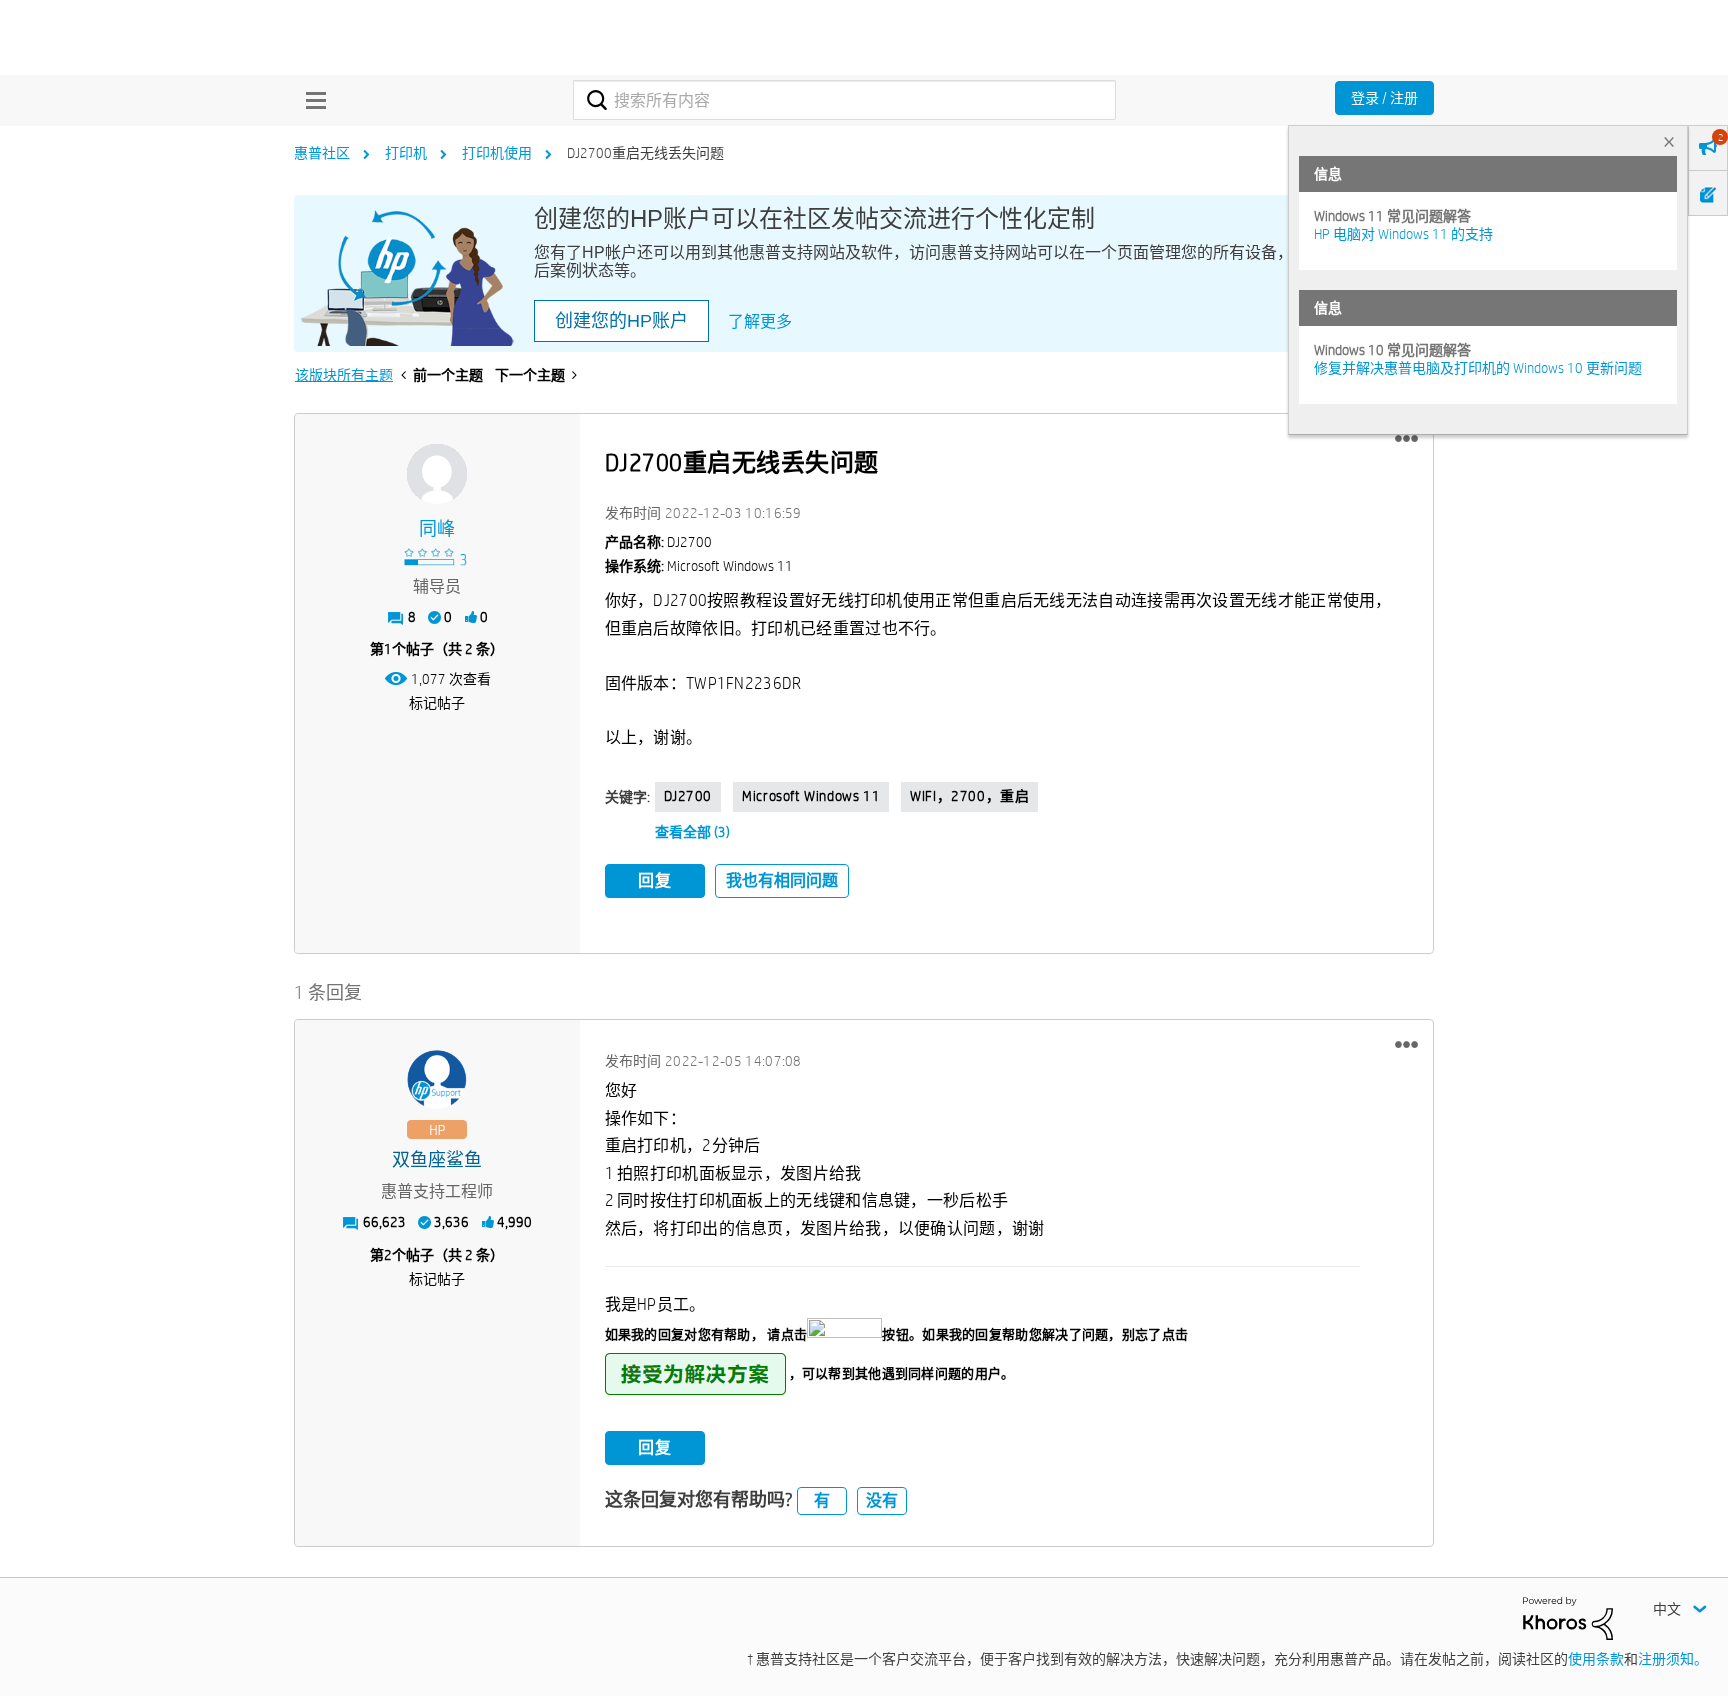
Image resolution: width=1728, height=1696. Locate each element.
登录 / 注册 (1384, 98)
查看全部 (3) (692, 832)
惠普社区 (322, 153)
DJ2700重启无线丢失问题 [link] (645, 153)
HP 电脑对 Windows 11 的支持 (1403, 234)
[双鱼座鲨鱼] (437, 1080)
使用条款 (1596, 1659)
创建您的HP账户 (621, 321)
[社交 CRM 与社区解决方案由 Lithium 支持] (1568, 1617)
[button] (1406, 439)
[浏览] (311, 100)
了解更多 (760, 321)
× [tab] (1669, 141)
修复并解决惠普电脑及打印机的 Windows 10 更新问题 (1478, 368)
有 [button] (822, 1500)
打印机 (406, 153)
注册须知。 (1673, 1659)
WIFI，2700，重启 (969, 796)
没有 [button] (882, 1500)
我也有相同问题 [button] (782, 880)
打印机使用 (497, 153)
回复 (655, 880)
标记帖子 (437, 703)
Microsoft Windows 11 (811, 796)
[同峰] (437, 474)
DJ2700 (688, 796)
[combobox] (844, 100)
